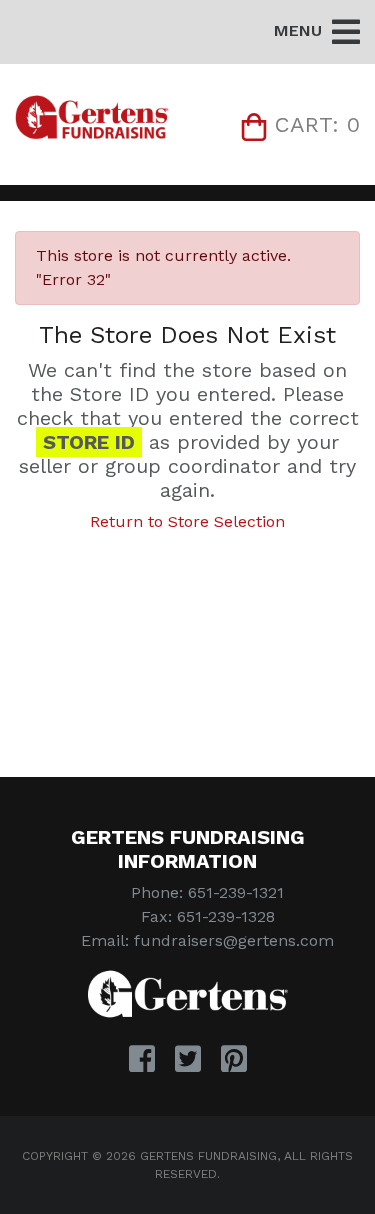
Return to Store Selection (187, 521)
